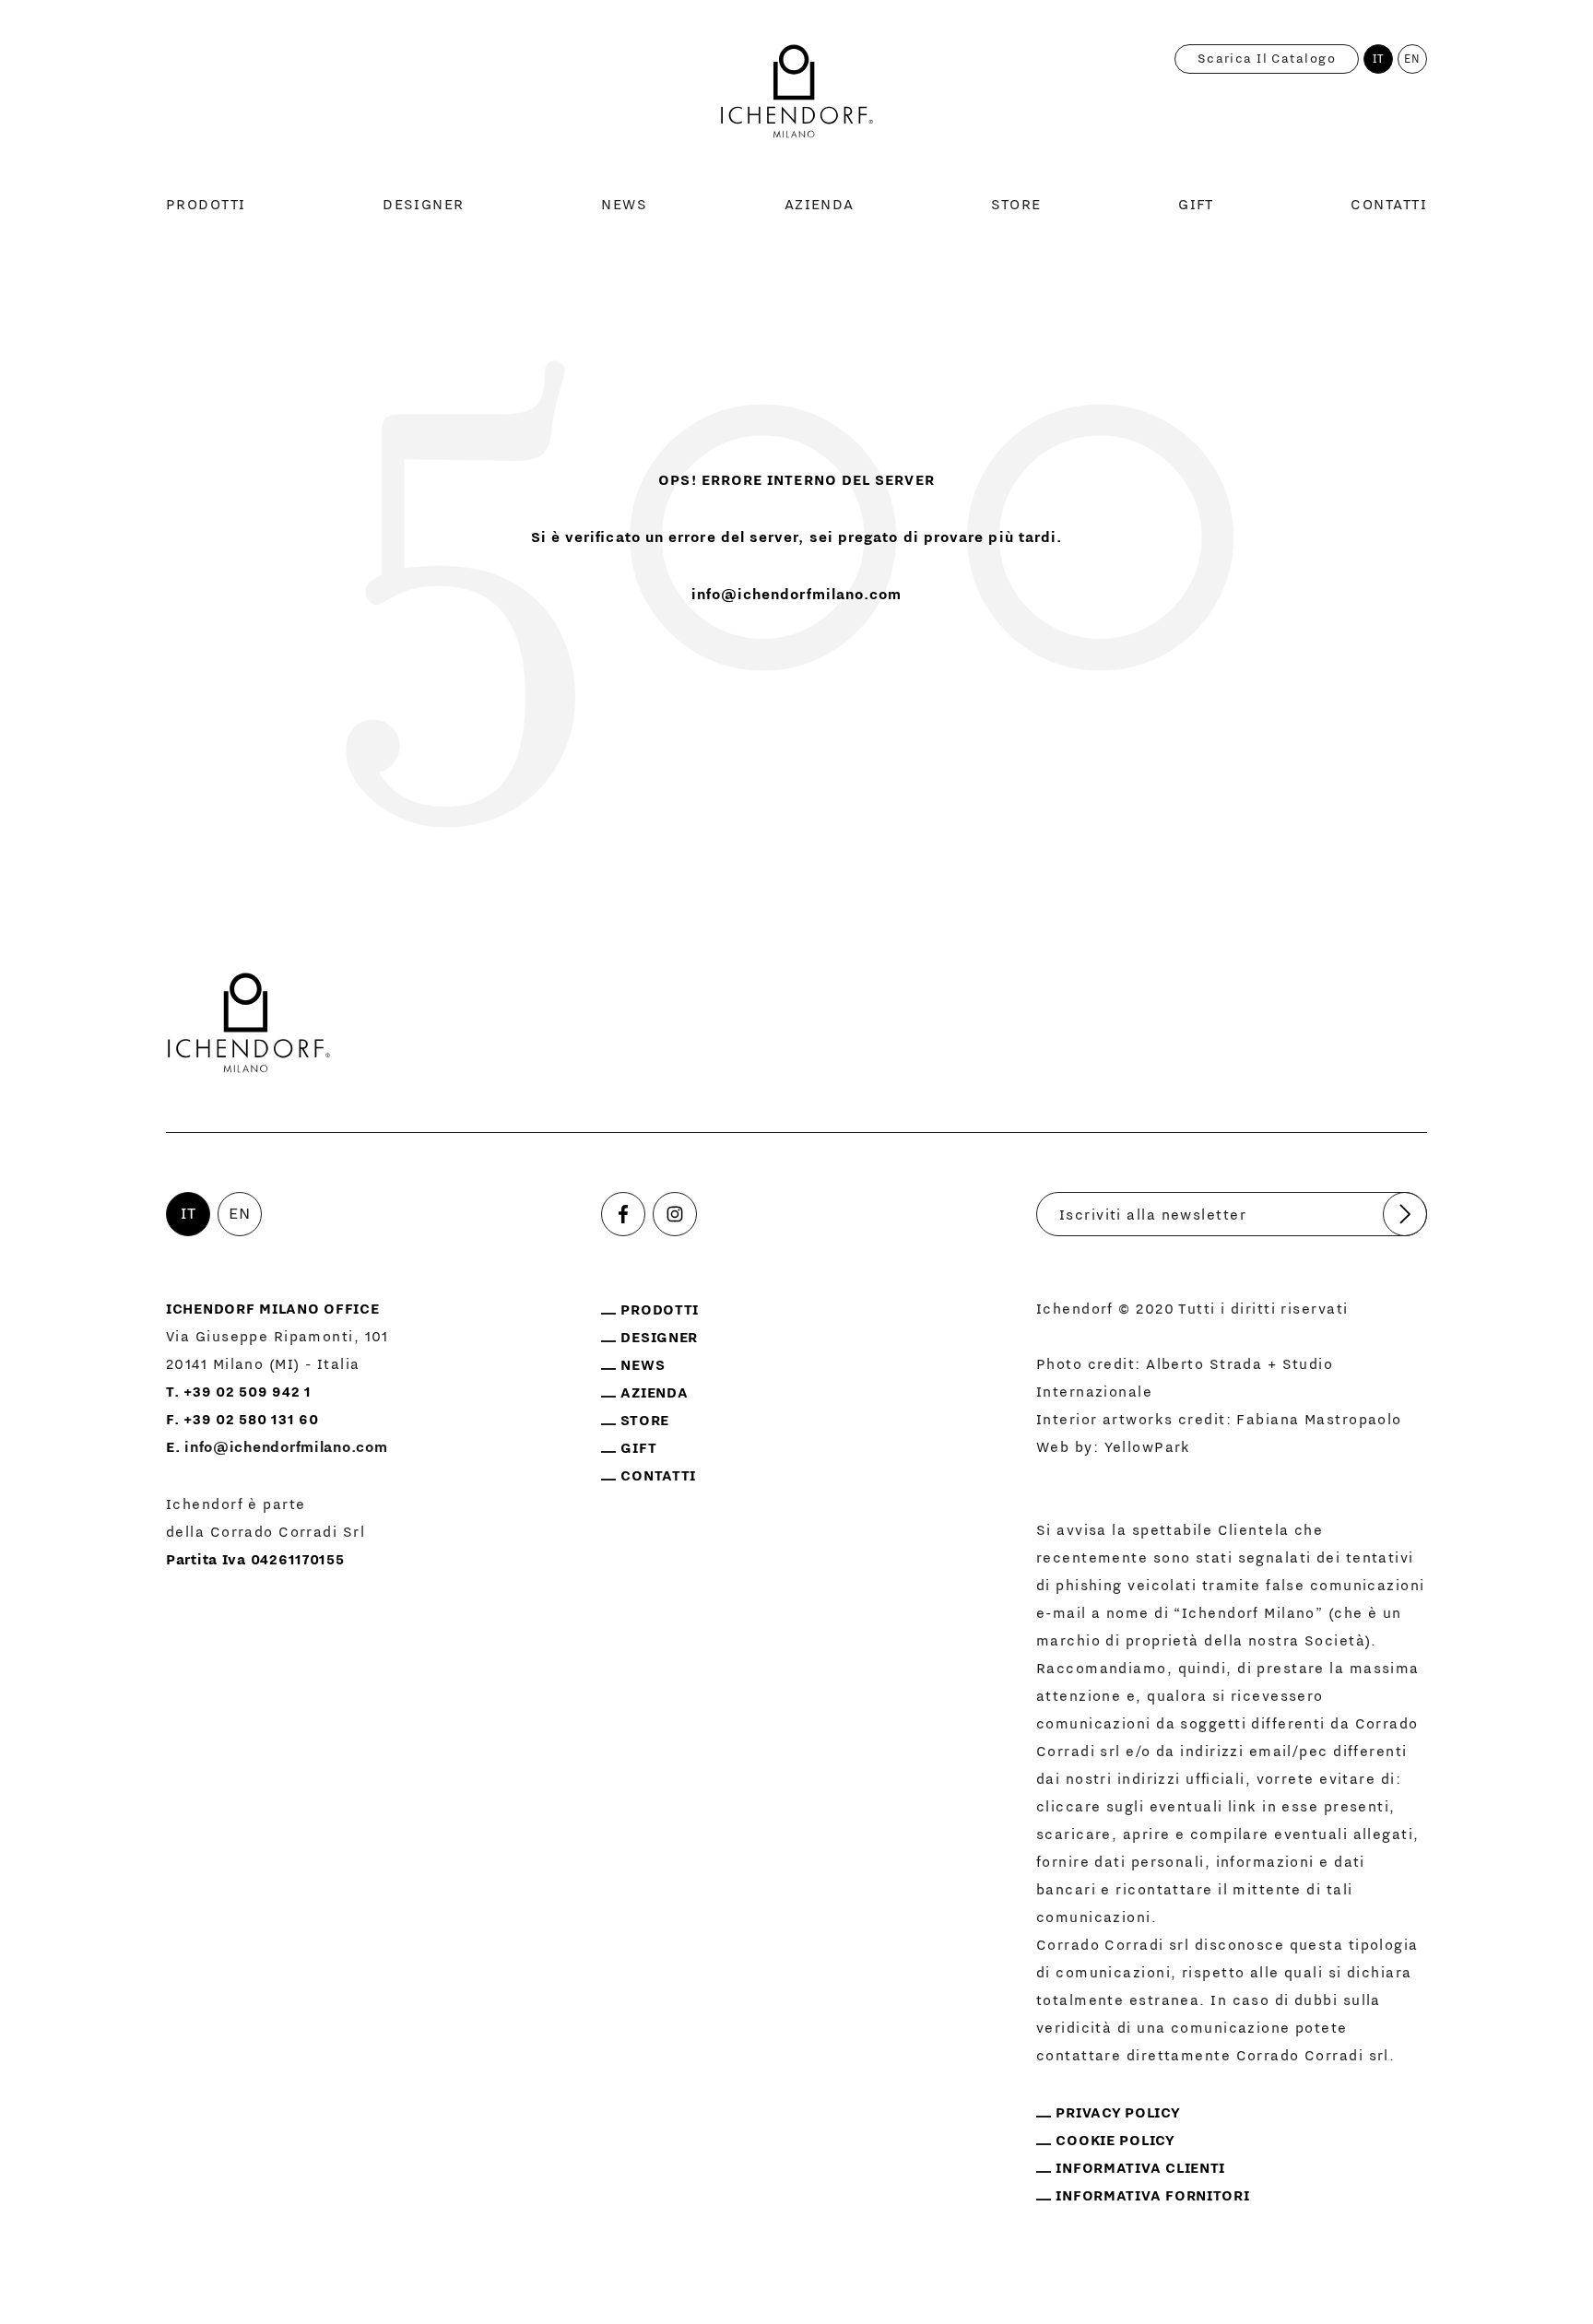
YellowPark (1148, 1447)
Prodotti (206, 205)
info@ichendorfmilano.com (797, 595)
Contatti (1389, 205)
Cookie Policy (1115, 2141)
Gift (1196, 205)
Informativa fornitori (1152, 2196)
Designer (424, 205)
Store (1016, 205)
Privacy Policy (1118, 2113)
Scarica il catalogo (1267, 59)
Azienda (820, 205)
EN (1413, 59)
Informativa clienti (1140, 2168)
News (624, 205)
